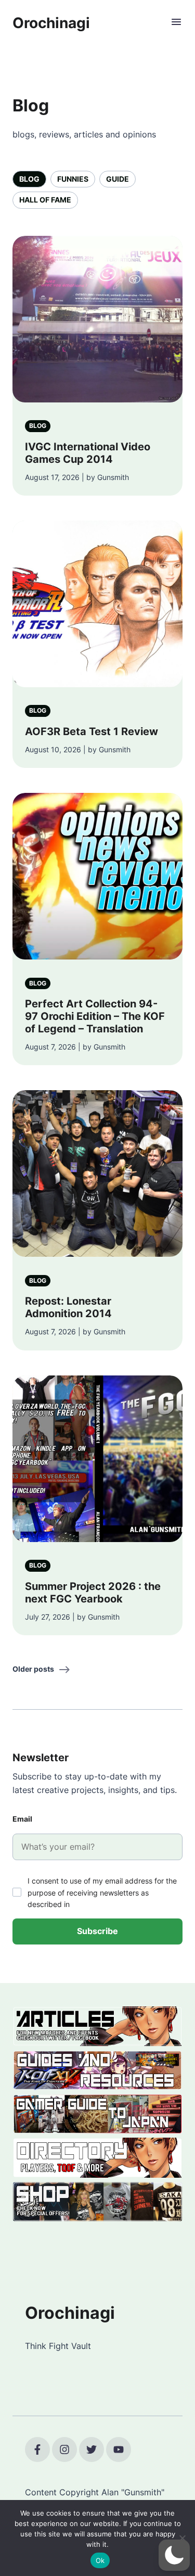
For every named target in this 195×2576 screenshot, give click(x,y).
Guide (118, 179)
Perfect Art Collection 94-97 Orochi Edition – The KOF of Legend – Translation (95, 1016)
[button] (174, 2555)
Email (22, 1819)
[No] (182, 2538)
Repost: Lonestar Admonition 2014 (68, 1307)
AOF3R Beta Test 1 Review (92, 731)
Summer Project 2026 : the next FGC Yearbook (93, 1593)
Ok (100, 2560)
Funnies (73, 179)
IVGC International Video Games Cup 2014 (88, 453)
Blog (29, 179)
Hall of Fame (45, 200)
